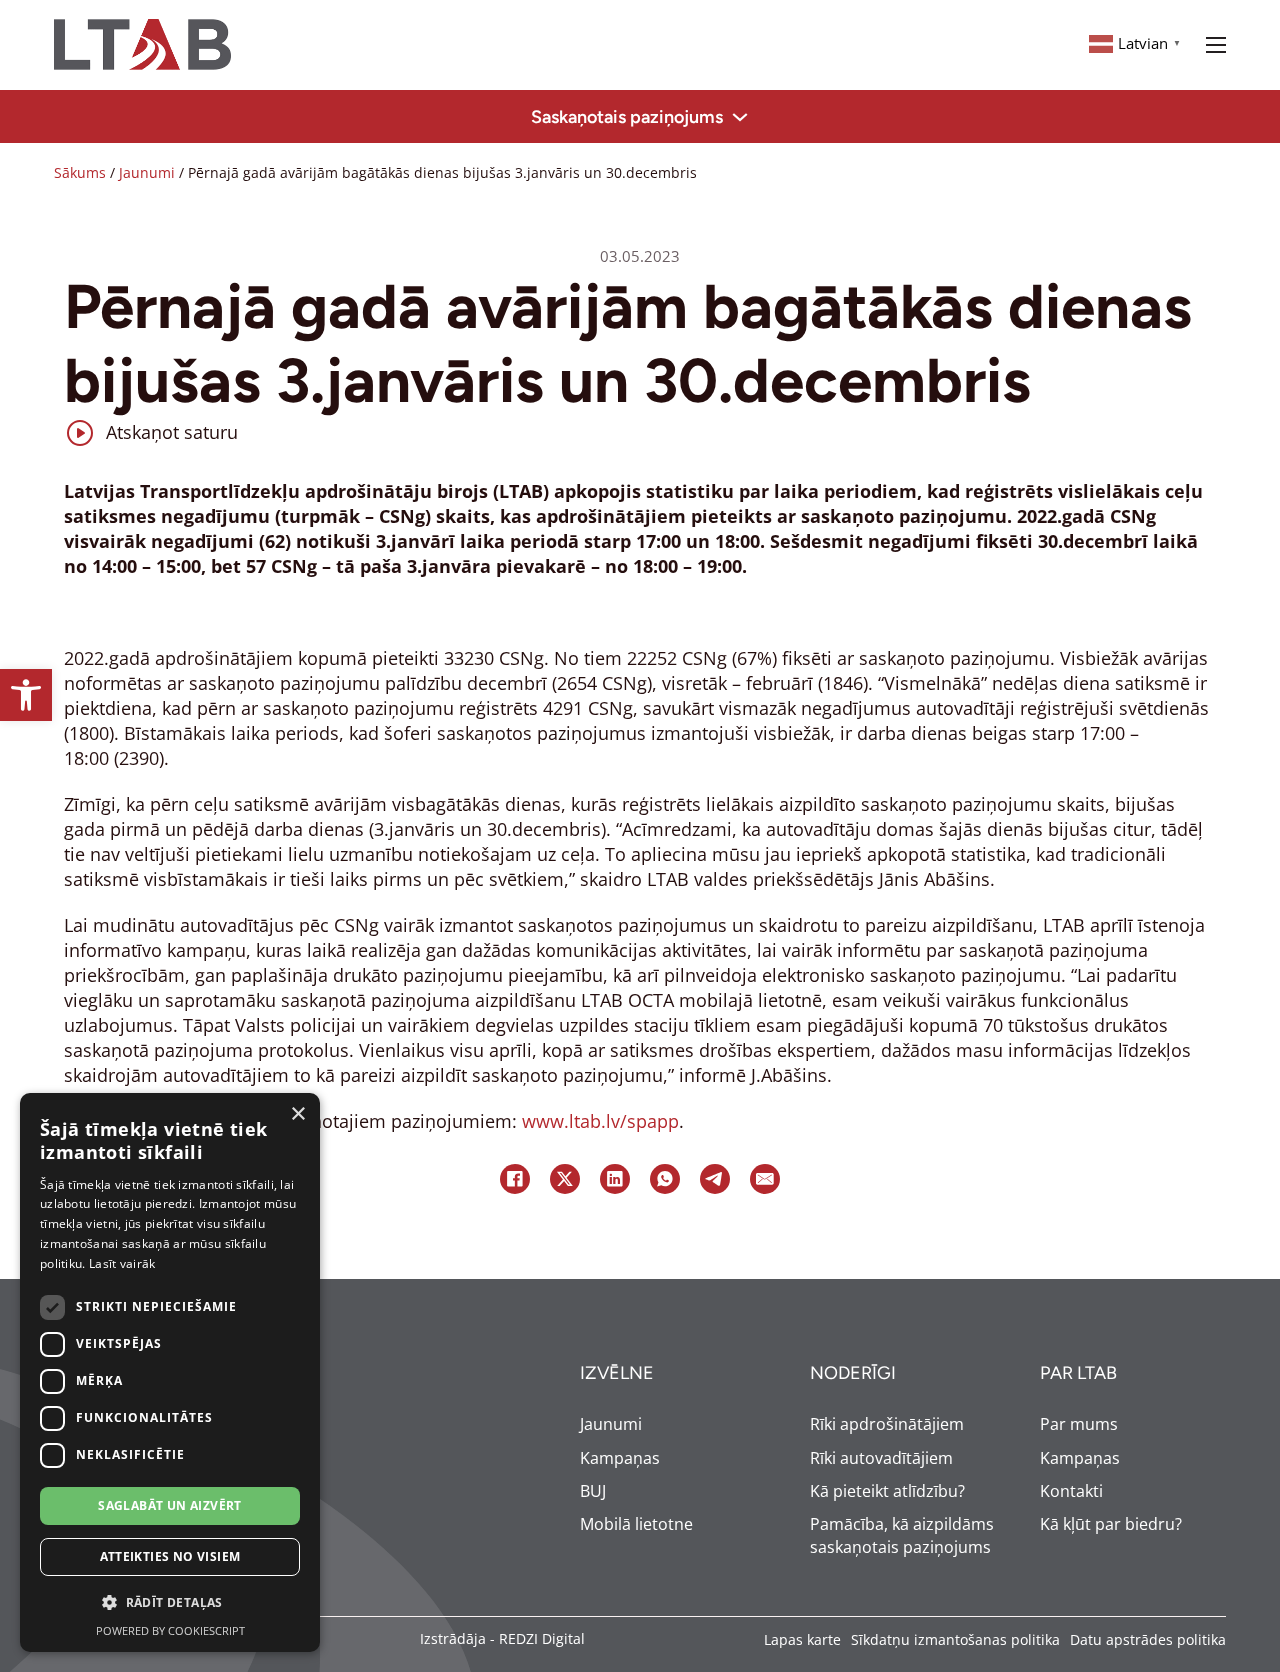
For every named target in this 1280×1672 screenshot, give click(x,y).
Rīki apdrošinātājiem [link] (887, 1424)
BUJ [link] (593, 1491)
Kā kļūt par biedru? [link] (1111, 1524)
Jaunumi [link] (147, 172)
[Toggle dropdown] (740, 117)
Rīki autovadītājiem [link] (881, 1458)
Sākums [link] (80, 172)
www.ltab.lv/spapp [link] (600, 1121)
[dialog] (170, 1372)
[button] (170, 1603)
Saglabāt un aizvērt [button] (170, 1505)
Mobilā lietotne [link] (636, 1524)
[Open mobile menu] (1216, 45)
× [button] (297, 1114)
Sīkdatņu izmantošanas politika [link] (955, 1639)
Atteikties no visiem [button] (170, 1556)
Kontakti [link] (1071, 1491)
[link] (26, 695)
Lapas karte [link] (802, 1639)
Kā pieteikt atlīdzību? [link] (887, 1491)
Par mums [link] (1079, 1424)
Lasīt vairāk (122, 1263)
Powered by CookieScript (170, 1630)
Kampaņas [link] (620, 1458)
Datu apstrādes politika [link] (1148, 1639)
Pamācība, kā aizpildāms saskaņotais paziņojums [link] (902, 1535)
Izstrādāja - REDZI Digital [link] (502, 1638)
